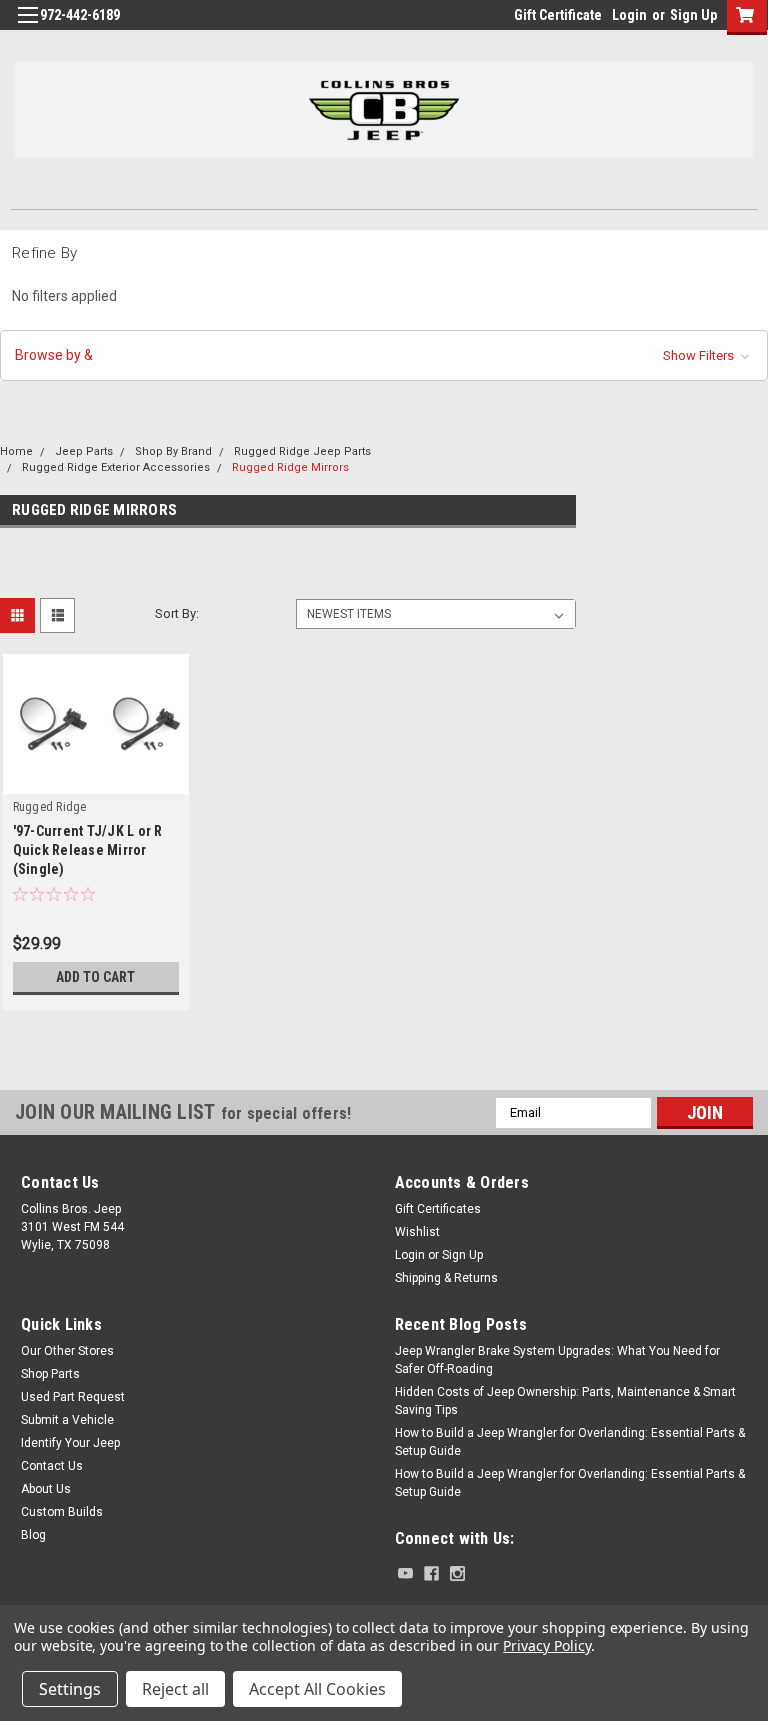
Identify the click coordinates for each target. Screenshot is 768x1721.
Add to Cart (95, 977)
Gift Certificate (558, 15)
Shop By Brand (173, 451)
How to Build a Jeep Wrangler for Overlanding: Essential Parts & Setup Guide (570, 1442)
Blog (33, 1535)
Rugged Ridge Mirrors (290, 467)
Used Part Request (73, 1397)
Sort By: (177, 613)
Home (16, 451)
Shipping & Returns (446, 1278)
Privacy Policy (546, 1645)
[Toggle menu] (27, 27)
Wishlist (417, 1232)
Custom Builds (62, 1512)
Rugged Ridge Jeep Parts (302, 451)
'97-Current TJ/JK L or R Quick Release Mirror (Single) (88, 850)
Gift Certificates (438, 1209)
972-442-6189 (80, 15)
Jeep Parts (84, 451)
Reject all (175, 1689)
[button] (384, 355)
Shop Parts (50, 1374)
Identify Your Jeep (70, 1443)
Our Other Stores (67, 1351)
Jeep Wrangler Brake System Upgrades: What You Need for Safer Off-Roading (557, 1360)
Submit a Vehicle (67, 1420)
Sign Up (693, 15)
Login (629, 15)
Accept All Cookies (317, 1689)
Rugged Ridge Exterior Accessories (116, 467)
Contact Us (52, 1466)
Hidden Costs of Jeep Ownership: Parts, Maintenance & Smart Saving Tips (565, 1401)
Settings (70, 1689)
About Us (46, 1489)
